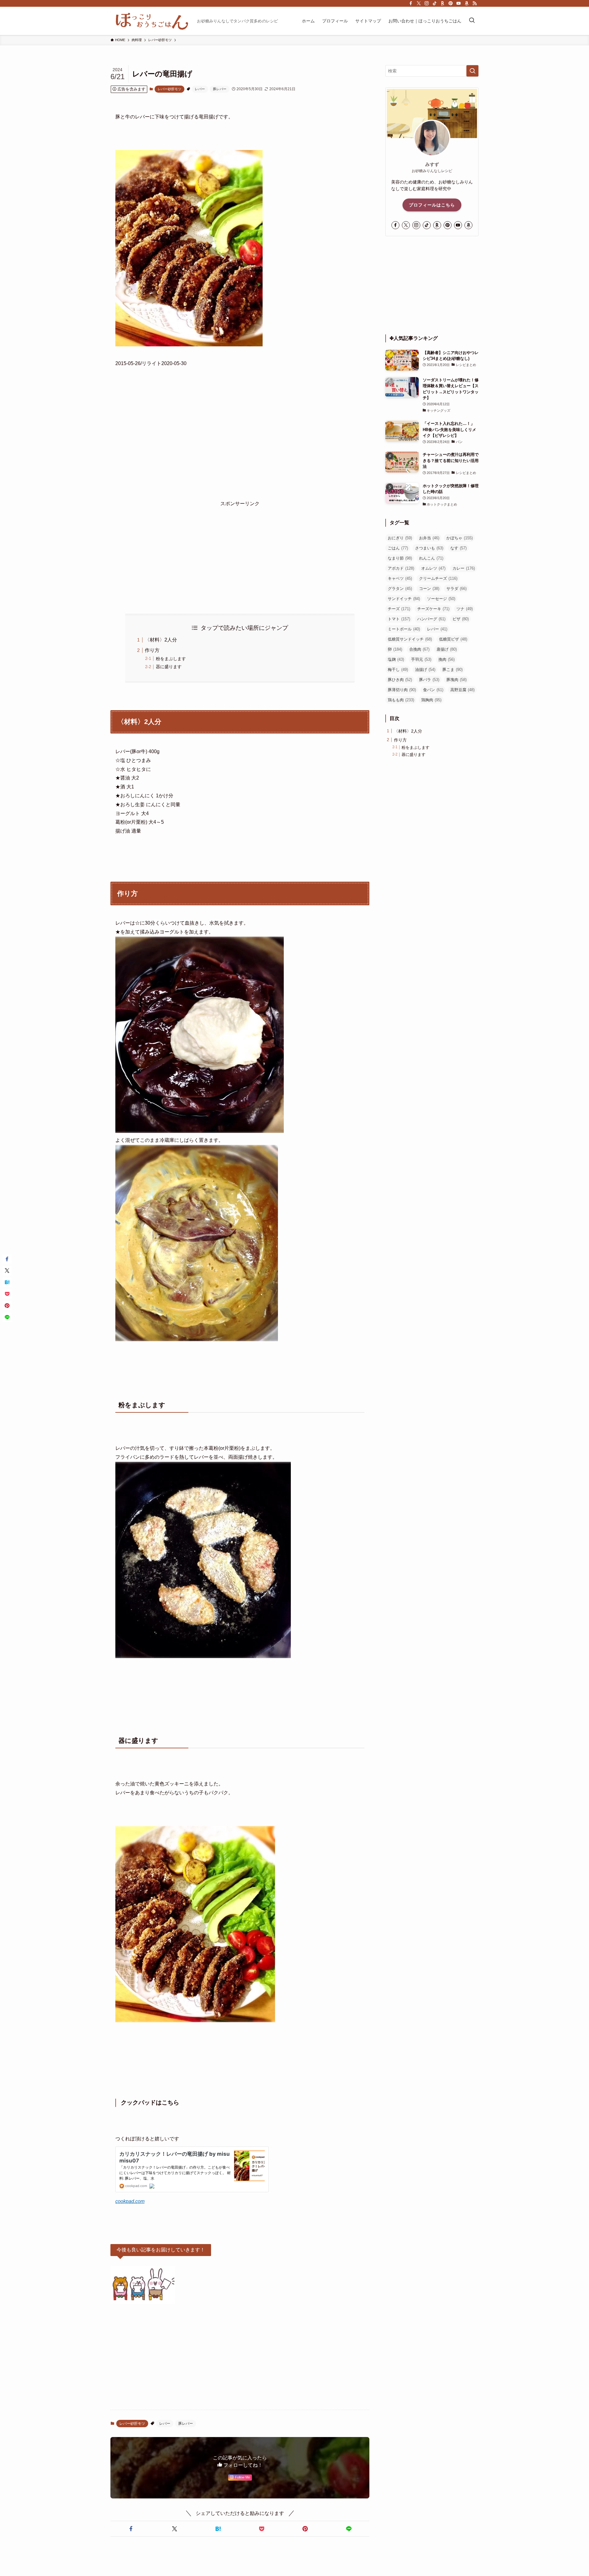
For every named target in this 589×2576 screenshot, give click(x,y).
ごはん (398, 548)
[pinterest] (451, 3)
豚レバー (220, 89)
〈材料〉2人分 (161, 640)
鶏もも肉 (401, 700)
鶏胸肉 (431, 700)
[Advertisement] (240, 551)
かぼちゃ (460, 538)
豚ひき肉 (400, 680)
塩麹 (396, 659)
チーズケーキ (433, 609)
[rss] (475, 3)
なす (458, 548)
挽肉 (447, 659)
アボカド (401, 568)
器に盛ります (169, 667)
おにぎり (400, 538)
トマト (399, 619)
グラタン (400, 589)
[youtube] (459, 3)
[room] (443, 3)
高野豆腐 (462, 690)
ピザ (461, 619)
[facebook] (411, 3)
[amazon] (467, 3)
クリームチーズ (438, 578)
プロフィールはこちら (432, 205)
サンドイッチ (404, 599)
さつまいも (429, 548)
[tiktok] (435, 3)
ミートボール (404, 629)
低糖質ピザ (453, 639)
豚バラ (429, 680)
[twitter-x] (419, 3)
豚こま (452, 670)
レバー (200, 89)
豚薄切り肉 (402, 690)
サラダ (456, 589)
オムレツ (433, 568)
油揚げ (425, 670)
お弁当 (429, 538)
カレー (464, 568)
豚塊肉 (456, 680)
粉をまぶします (171, 659)
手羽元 (421, 659)
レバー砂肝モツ (169, 89)
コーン (429, 589)
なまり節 (400, 558)
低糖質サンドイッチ (410, 639)
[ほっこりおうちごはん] (151, 21)
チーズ (399, 609)
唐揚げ (447, 649)
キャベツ (400, 578)
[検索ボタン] (472, 21)
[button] (131, 2529)
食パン (433, 690)
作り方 (152, 650)
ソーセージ (441, 599)
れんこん (431, 558)
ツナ (465, 609)
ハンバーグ (431, 619)
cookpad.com (130, 2201)
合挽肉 (419, 649)
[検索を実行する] (472, 71)
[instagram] (427, 3)
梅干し (398, 670)
